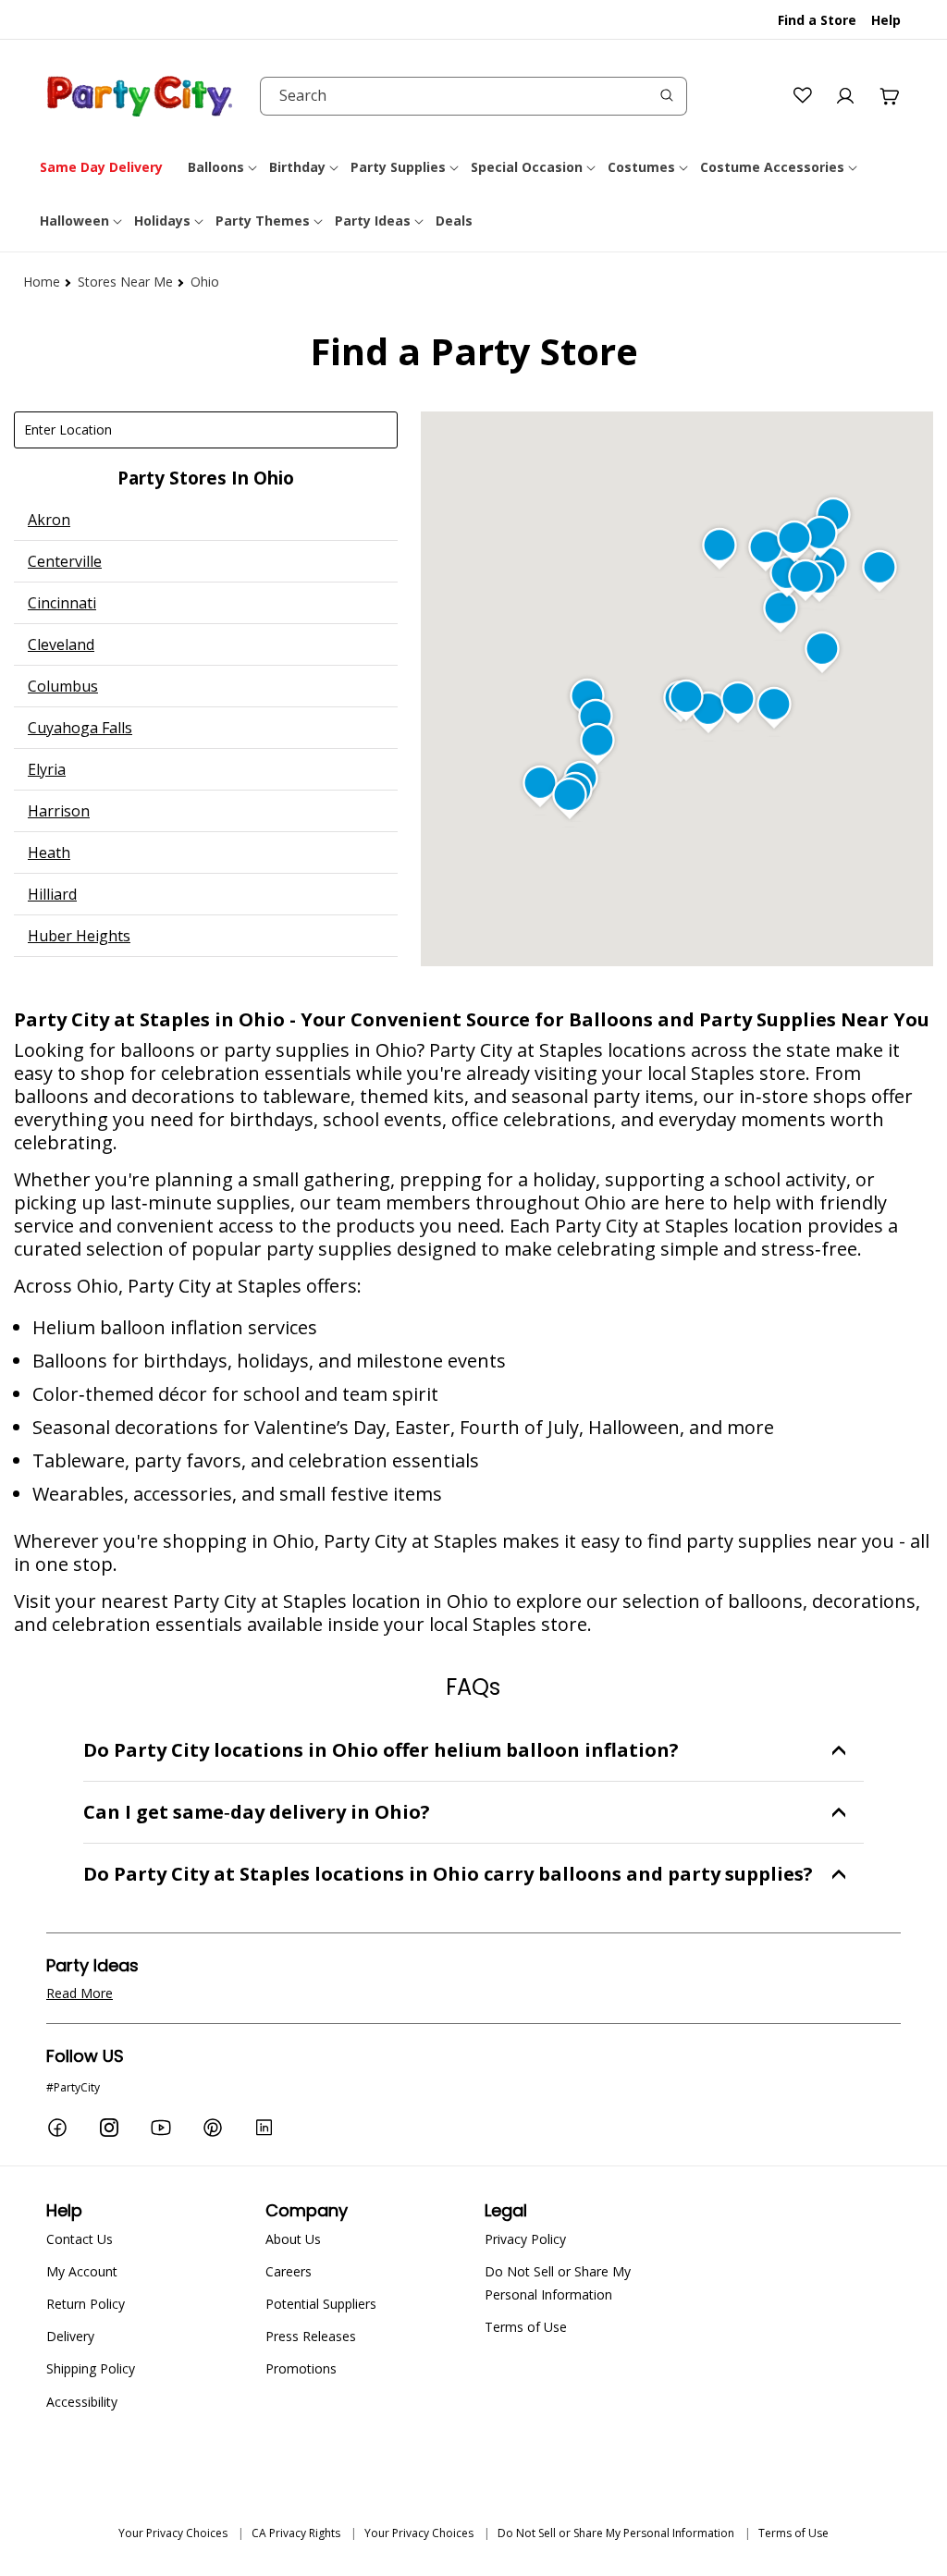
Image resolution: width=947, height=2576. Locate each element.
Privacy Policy (525, 2239)
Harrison (59, 811)
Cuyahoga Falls (80, 728)
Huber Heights (79, 936)
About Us (293, 2239)
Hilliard (52, 894)
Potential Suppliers (321, 2304)
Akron (49, 520)
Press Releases (311, 2336)
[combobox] (473, 96)
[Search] (667, 95)
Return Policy (86, 2304)
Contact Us (80, 2239)
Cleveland (61, 644)
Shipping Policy (91, 2368)
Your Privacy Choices (173, 2533)
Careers (289, 2271)
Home (42, 282)
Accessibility (82, 2402)
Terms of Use (526, 2327)
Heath (49, 853)
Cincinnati (62, 603)
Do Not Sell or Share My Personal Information (558, 2283)
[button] (224, 167)
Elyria (47, 769)
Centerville (65, 561)
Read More (80, 1993)
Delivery (70, 2336)
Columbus (63, 686)
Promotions (301, 2368)
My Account (82, 2271)
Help (886, 20)
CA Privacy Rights (296, 2533)
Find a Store (817, 20)
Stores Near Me (125, 282)
